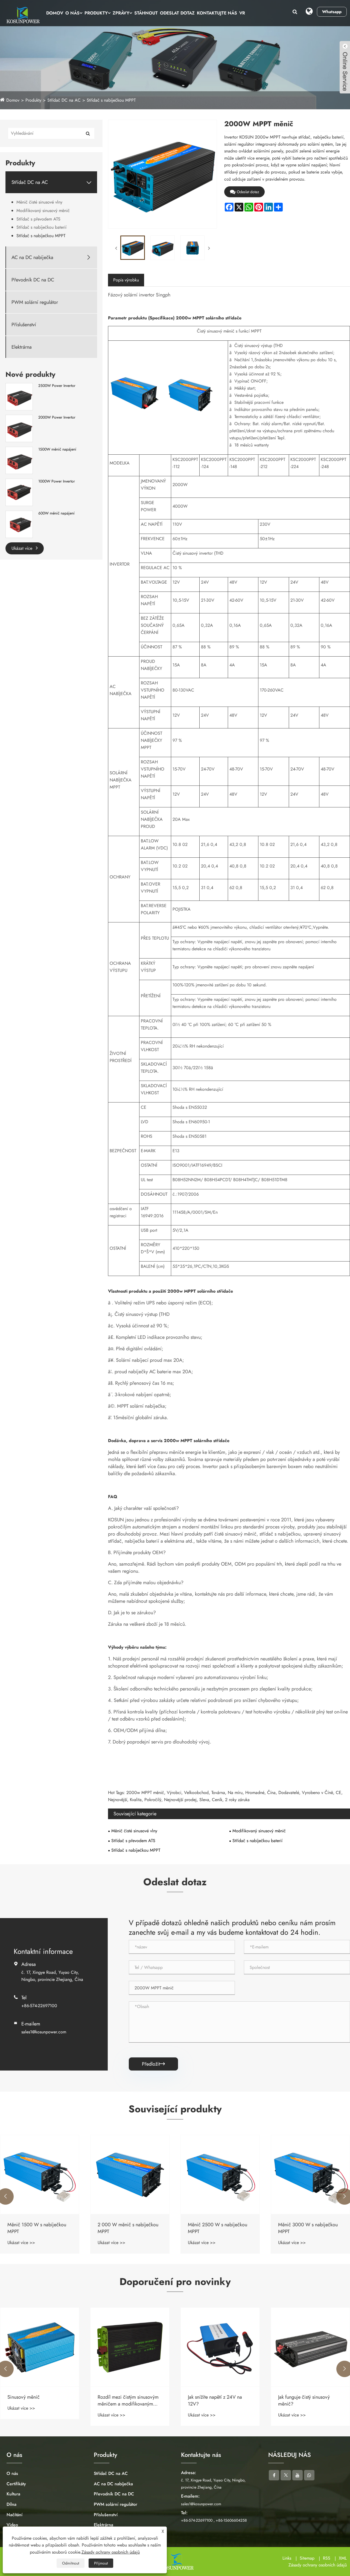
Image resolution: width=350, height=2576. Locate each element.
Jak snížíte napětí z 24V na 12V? (125, 2401)
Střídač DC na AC (64, 100)
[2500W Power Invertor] (19, 396)
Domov (55, 13)
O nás (72, 13)
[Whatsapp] (309, 2475)
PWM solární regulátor (35, 302)
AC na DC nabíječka (32, 258)
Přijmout (101, 2563)
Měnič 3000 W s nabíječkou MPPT (218, 2228)
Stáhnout (146, 13)
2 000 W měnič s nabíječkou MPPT (38, 2228)
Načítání (14, 2515)
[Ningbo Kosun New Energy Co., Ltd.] (22, 15)
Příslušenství (24, 325)
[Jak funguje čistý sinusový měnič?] (220, 2347)
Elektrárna (22, 347)
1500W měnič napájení (57, 449)
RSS (327, 2558)
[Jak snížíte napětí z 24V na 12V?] (130, 2347)
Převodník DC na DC (33, 280)
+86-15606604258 (231, 2520)
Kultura (13, 2494)
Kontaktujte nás (217, 13)
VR (242, 13)
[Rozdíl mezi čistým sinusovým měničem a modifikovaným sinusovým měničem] (40, 2347)
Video (12, 2525)
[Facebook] (274, 2475)
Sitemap (307, 2558)
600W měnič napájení (56, 513)
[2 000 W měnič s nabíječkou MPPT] (40, 2175)
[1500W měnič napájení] (19, 460)
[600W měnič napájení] (19, 524)
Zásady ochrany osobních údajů (318, 2565)
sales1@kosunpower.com (44, 2032)
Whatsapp (332, 12)
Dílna (11, 2504)
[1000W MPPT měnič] (310, 2175)
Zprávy (121, 13)
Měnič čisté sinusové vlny (39, 202)
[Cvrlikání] (286, 2475)
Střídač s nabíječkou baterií (41, 227)
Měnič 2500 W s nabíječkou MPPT (127, 2228)
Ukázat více (23, 548)
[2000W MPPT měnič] (132, 248)
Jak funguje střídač (297, 2397)
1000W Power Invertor (57, 481)
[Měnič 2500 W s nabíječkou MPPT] (130, 2175)
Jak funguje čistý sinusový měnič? (214, 2401)
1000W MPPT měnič (300, 2225)
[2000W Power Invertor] (19, 428)
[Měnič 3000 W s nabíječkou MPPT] (220, 2175)
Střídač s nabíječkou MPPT (111, 100)
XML (343, 2558)
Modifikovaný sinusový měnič (43, 211)
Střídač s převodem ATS (38, 219)
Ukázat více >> (21, 2243)
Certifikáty (16, 2484)
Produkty (96, 13)
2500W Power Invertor (57, 386)
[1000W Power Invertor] (19, 492)
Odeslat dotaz (177, 13)
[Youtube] (297, 2475)
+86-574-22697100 (39, 2006)
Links (287, 2558)
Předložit (153, 2064)
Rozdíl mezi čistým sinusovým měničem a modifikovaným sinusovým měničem (38, 2401)
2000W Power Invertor (57, 417)
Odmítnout (71, 2563)
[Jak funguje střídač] (310, 2347)
